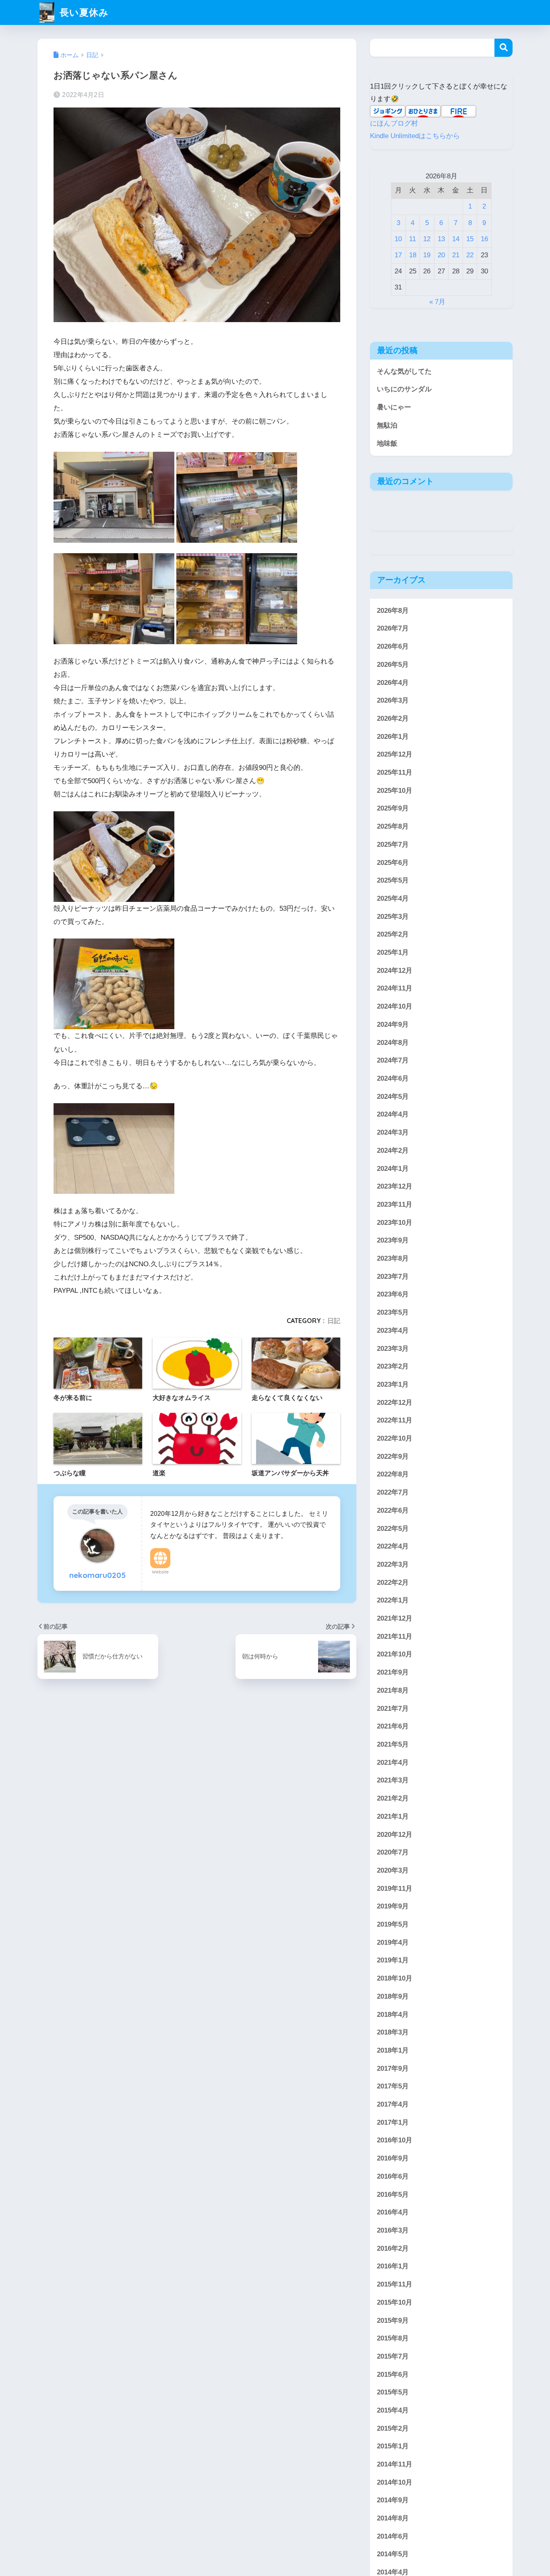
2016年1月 (393, 2266)
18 (413, 255)
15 (470, 239)
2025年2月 (393, 934)
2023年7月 (393, 1276)
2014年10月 (395, 2482)
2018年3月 (393, 2032)
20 (441, 255)
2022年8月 (393, 1474)
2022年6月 (393, 1510)
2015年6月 (393, 2374)
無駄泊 (387, 425)
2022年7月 (393, 1492)
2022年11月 (395, 1420)
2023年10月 (395, 1222)
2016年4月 (393, 2212)
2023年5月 (393, 1312)
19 (427, 255)
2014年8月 (393, 2518)
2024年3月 (393, 1132)
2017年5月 (393, 2086)
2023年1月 (393, 1384)
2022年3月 (393, 1564)
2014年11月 (395, 2464)
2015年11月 (395, 2284)
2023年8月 (393, 1258)
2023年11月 (395, 1204)
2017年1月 (393, 2122)
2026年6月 (393, 646)
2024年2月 (393, 1150)
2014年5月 (393, 2554)
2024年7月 (393, 1060)
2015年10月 (395, 2302)
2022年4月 (393, 1546)
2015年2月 (393, 2428)
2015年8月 (393, 2338)
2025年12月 (395, 754)
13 (441, 239)
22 (470, 255)
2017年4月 (393, 2104)
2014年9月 (393, 2500)
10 (398, 239)
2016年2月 (393, 2248)
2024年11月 (395, 988)
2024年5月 (393, 1096)
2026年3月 (393, 700)
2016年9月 (393, 2158)
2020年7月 (393, 1852)
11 (412, 239)
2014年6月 (393, 2536)
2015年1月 (393, 2446)
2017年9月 (393, 2068)
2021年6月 (393, 1726)
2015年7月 (393, 2356)
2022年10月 (395, 1438)
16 (484, 239)
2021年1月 (393, 1816)
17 (398, 255)
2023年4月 (393, 1330)
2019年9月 (393, 1906)
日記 (334, 1321)
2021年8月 (393, 1690)
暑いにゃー (394, 407)
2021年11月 (395, 1636)
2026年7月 (393, 628)
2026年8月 (393, 610)
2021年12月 (395, 1618)
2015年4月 (393, 2410)
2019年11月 (395, 1888)
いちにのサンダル (404, 389)
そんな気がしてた (404, 371)
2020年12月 (395, 1834)
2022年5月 (393, 1528)
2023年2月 (393, 1366)
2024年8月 (393, 1042)
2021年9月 (393, 1672)
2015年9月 (393, 2320)
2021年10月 (395, 1654)
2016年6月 (393, 2176)
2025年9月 (393, 808)
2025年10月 (395, 790)
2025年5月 (393, 880)
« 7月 (437, 302)
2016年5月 (393, 2194)
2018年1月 (393, 2050)
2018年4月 (393, 2014)
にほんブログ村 (394, 123)
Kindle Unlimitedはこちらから (415, 136)
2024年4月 (393, 1114)
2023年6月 (393, 1294)
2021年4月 (393, 1762)
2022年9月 (393, 1456)
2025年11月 (395, 772)
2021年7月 (393, 1708)
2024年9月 (393, 1024)
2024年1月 (393, 1168)
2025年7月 (393, 844)
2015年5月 (393, 2392)
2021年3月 (393, 1780)
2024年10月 (395, 1006)
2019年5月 (393, 1924)
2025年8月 (393, 826)
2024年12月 (395, 970)
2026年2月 (393, 718)
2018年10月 (395, 1978)
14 (456, 239)
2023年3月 (393, 1348)
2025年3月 (393, 916)
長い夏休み (83, 12)
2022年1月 (393, 1600)
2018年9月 (393, 1996)
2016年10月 (395, 2140)
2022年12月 (395, 1402)
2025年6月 (393, 862)
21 (456, 255)
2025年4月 (393, 898)
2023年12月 (395, 1186)
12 (427, 239)
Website (160, 1572)
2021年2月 (393, 1798)
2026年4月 (393, 682)
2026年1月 (393, 736)
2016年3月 (393, 2230)
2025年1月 (393, 952)
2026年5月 (393, 664)
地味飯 (387, 443)
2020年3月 (393, 1870)
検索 (503, 48)
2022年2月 (393, 1582)
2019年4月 (393, 1942)
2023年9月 (393, 1240)
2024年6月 (393, 1078)
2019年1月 (393, 1960)
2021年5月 (393, 1744)
